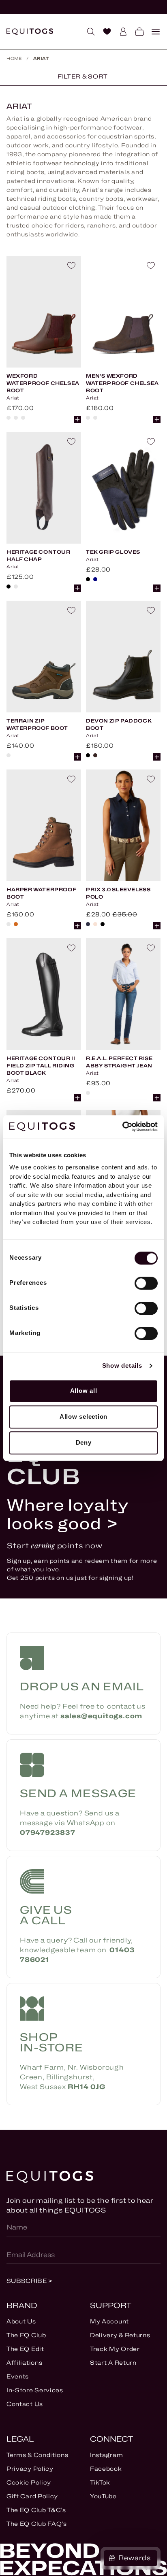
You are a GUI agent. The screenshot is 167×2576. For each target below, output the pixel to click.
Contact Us (25, 2404)
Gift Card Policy (32, 2496)
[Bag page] (136, 32)
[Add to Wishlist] (71, 266)
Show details (122, 1366)
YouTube (103, 2496)
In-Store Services (35, 2390)
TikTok (100, 2482)
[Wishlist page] (104, 32)
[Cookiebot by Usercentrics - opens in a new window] (122, 1126)
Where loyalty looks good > (68, 1514)
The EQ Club (26, 2335)
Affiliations (24, 2362)
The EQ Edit (25, 2349)
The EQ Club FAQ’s (37, 2524)
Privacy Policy (30, 2469)
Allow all (84, 1391)
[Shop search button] (88, 32)
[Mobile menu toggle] (152, 32)
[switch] (146, 1283)
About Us (21, 2321)
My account (109, 2321)
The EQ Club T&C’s (36, 2510)
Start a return (113, 2362)
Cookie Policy (29, 2482)
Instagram (106, 2455)
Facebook (106, 2469)
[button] (77, 419)
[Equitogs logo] (30, 32)
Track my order (115, 2349)
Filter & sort (83, 76)
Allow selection (83, 1417)
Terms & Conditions (37, 2455)
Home (14, 58)
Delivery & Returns (120, 2335)
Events (18, 2376)
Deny (84, 1442)
